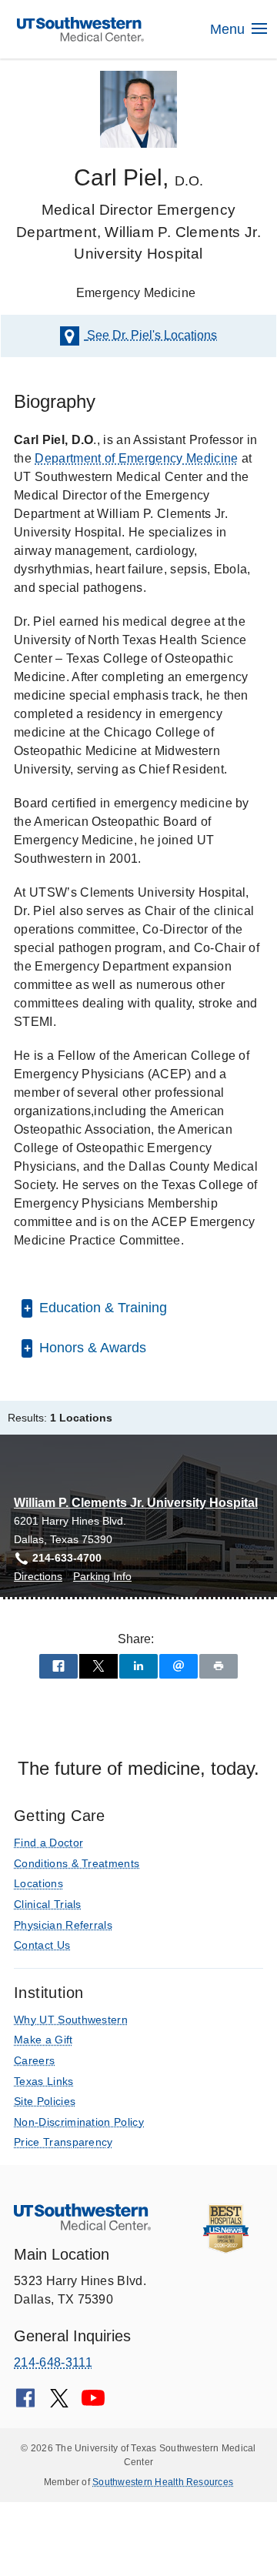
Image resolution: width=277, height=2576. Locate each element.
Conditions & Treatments (77, 1863)
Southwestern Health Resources (163, 2482)
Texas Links (44, 2081)
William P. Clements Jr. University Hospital (136, 1503)
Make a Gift (43, 2040)
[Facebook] (25, 2403)
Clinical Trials (48, 1904)
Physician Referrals (63, 1925)
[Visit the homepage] (81, 28)
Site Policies (45, 2101)
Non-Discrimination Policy (79, 2122)
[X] (59, 2403)
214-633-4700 (67, 1558)
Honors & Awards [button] (91, 1348)
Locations (152, 335)
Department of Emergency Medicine (136, 458)
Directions (38, 1577)
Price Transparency (63, 2142)
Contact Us (42, 1945)
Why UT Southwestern (71, 2020)
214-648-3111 (53, 2362)
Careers (34, 2060)
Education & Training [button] (101, 1308)
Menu (229, 29)
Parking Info (102, 1577)
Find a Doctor (48, 1843)
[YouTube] (93, 2403)
